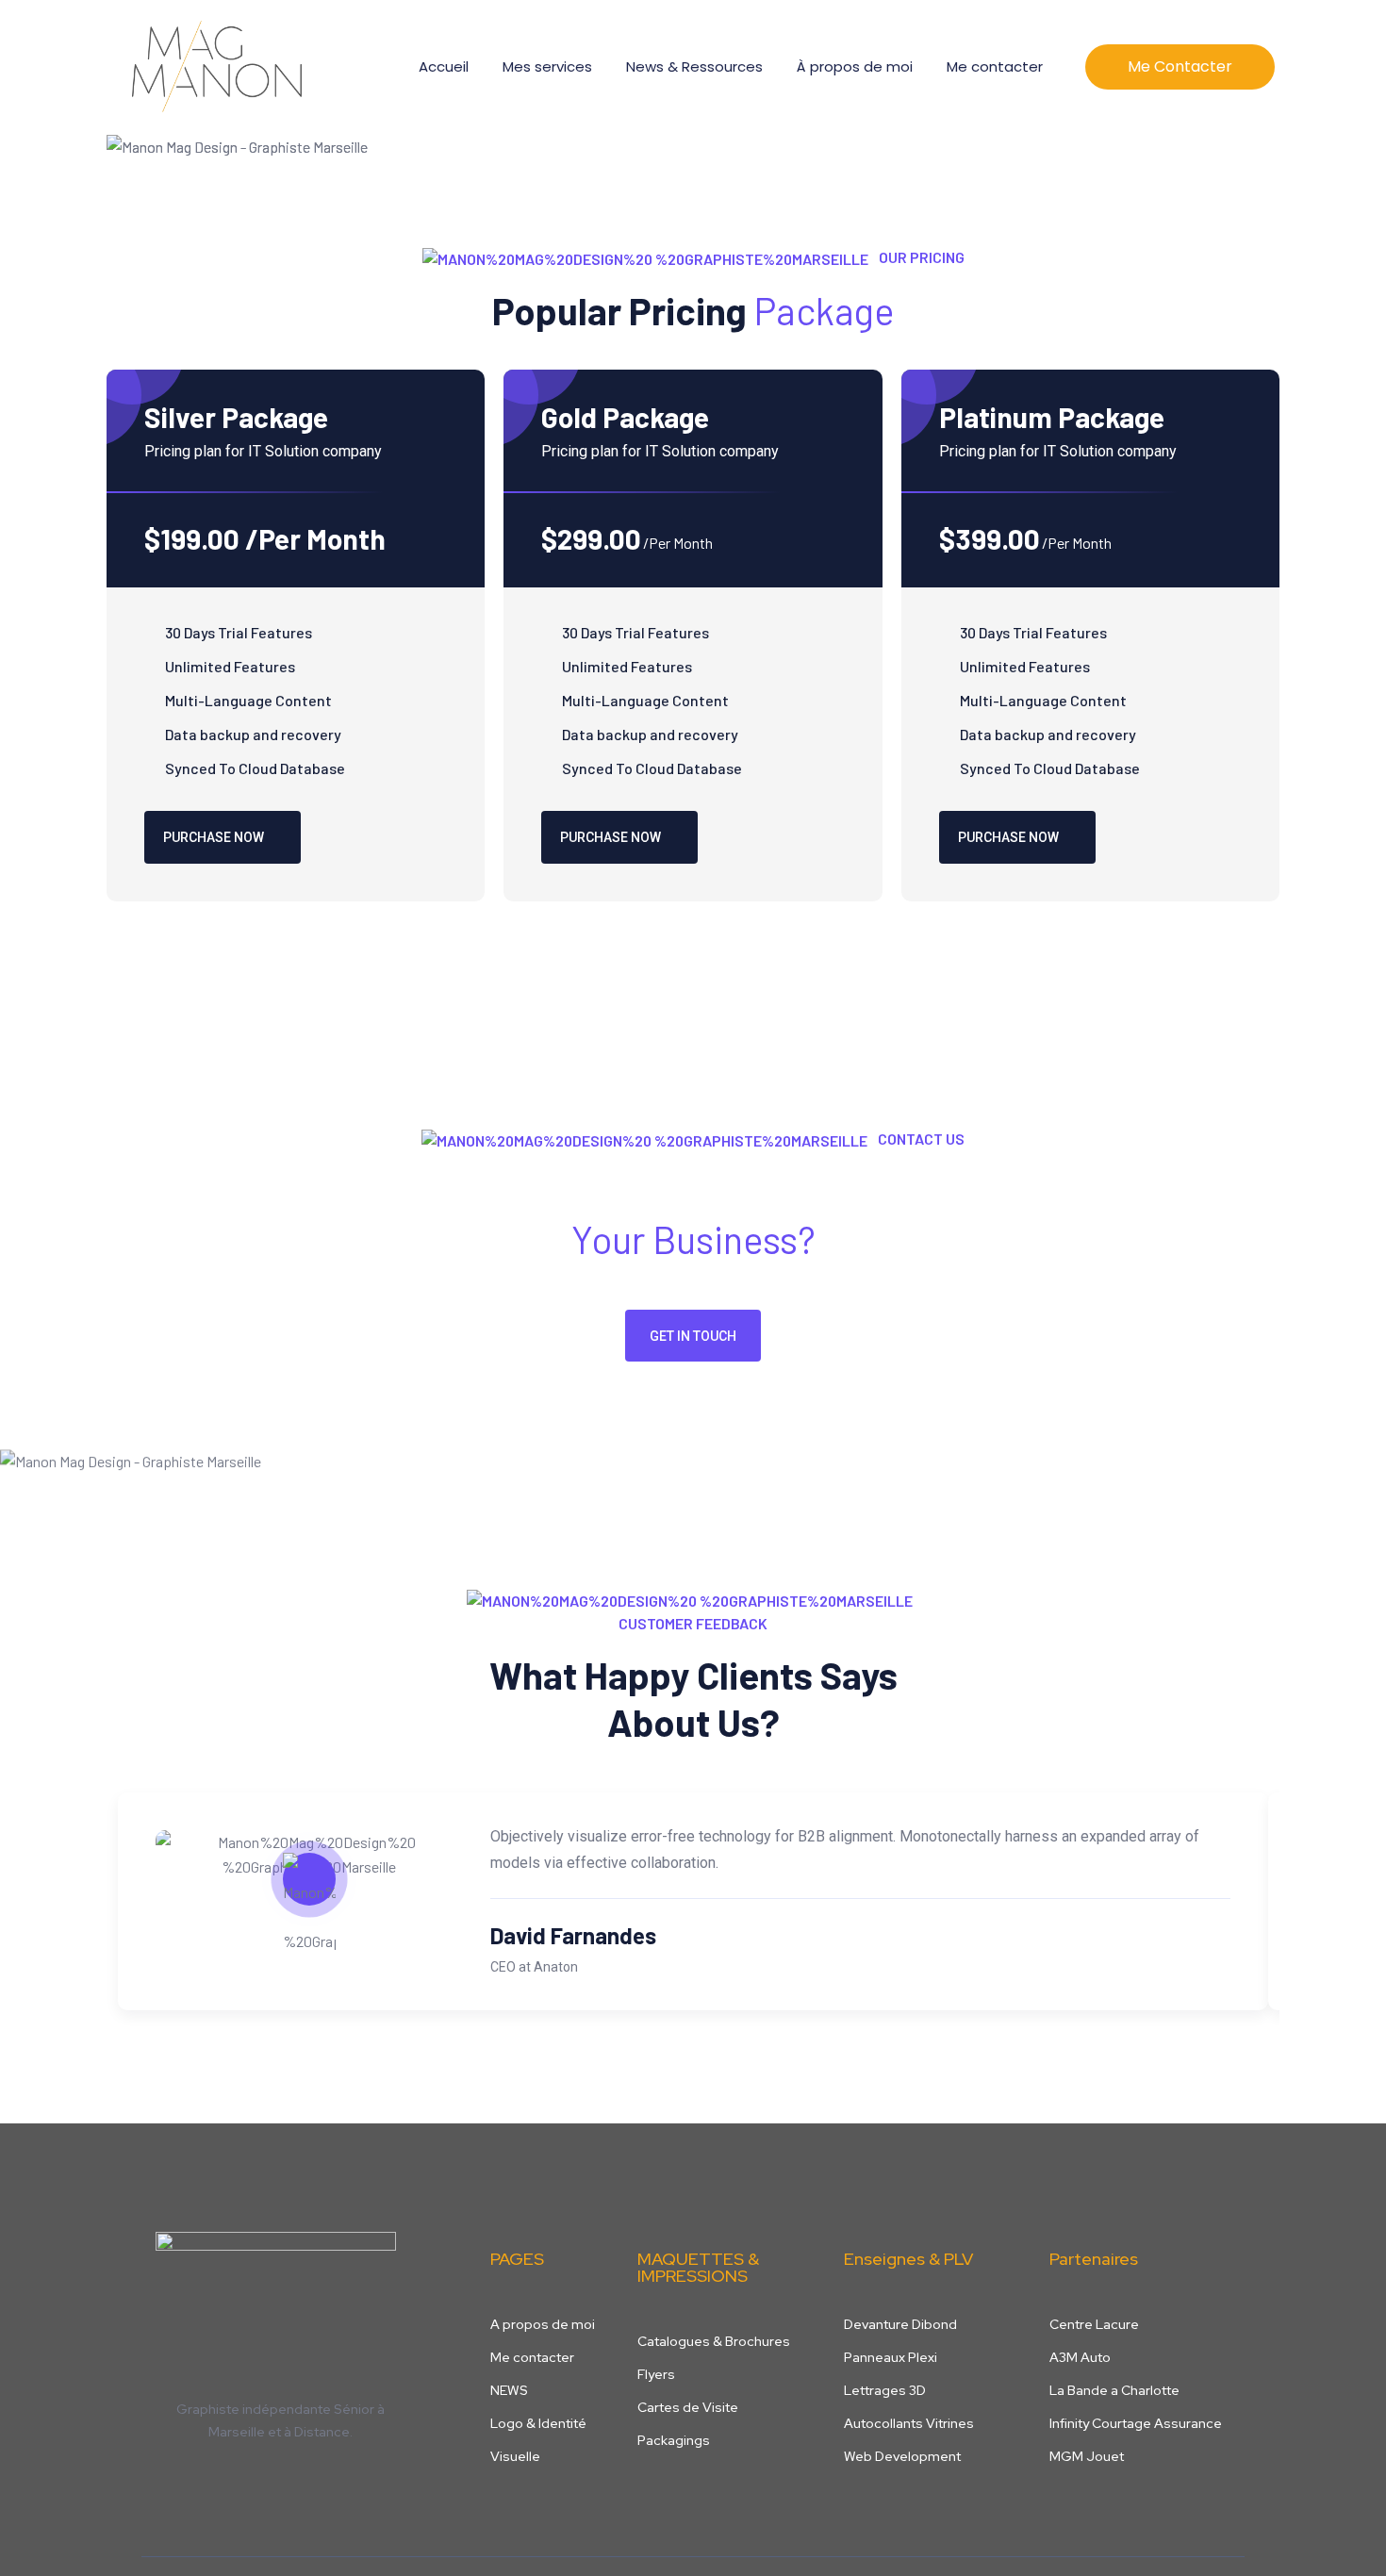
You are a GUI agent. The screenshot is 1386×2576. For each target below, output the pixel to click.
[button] (1180, 67)
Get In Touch (693, 1336)
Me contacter (995, 66)
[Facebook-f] (171, 2473)
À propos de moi (855, 66)
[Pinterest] (250, 2473)
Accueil (444, 66)
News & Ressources (694, 66)
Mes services (547, 66)
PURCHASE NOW (214, 837)
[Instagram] (210, 2473)
